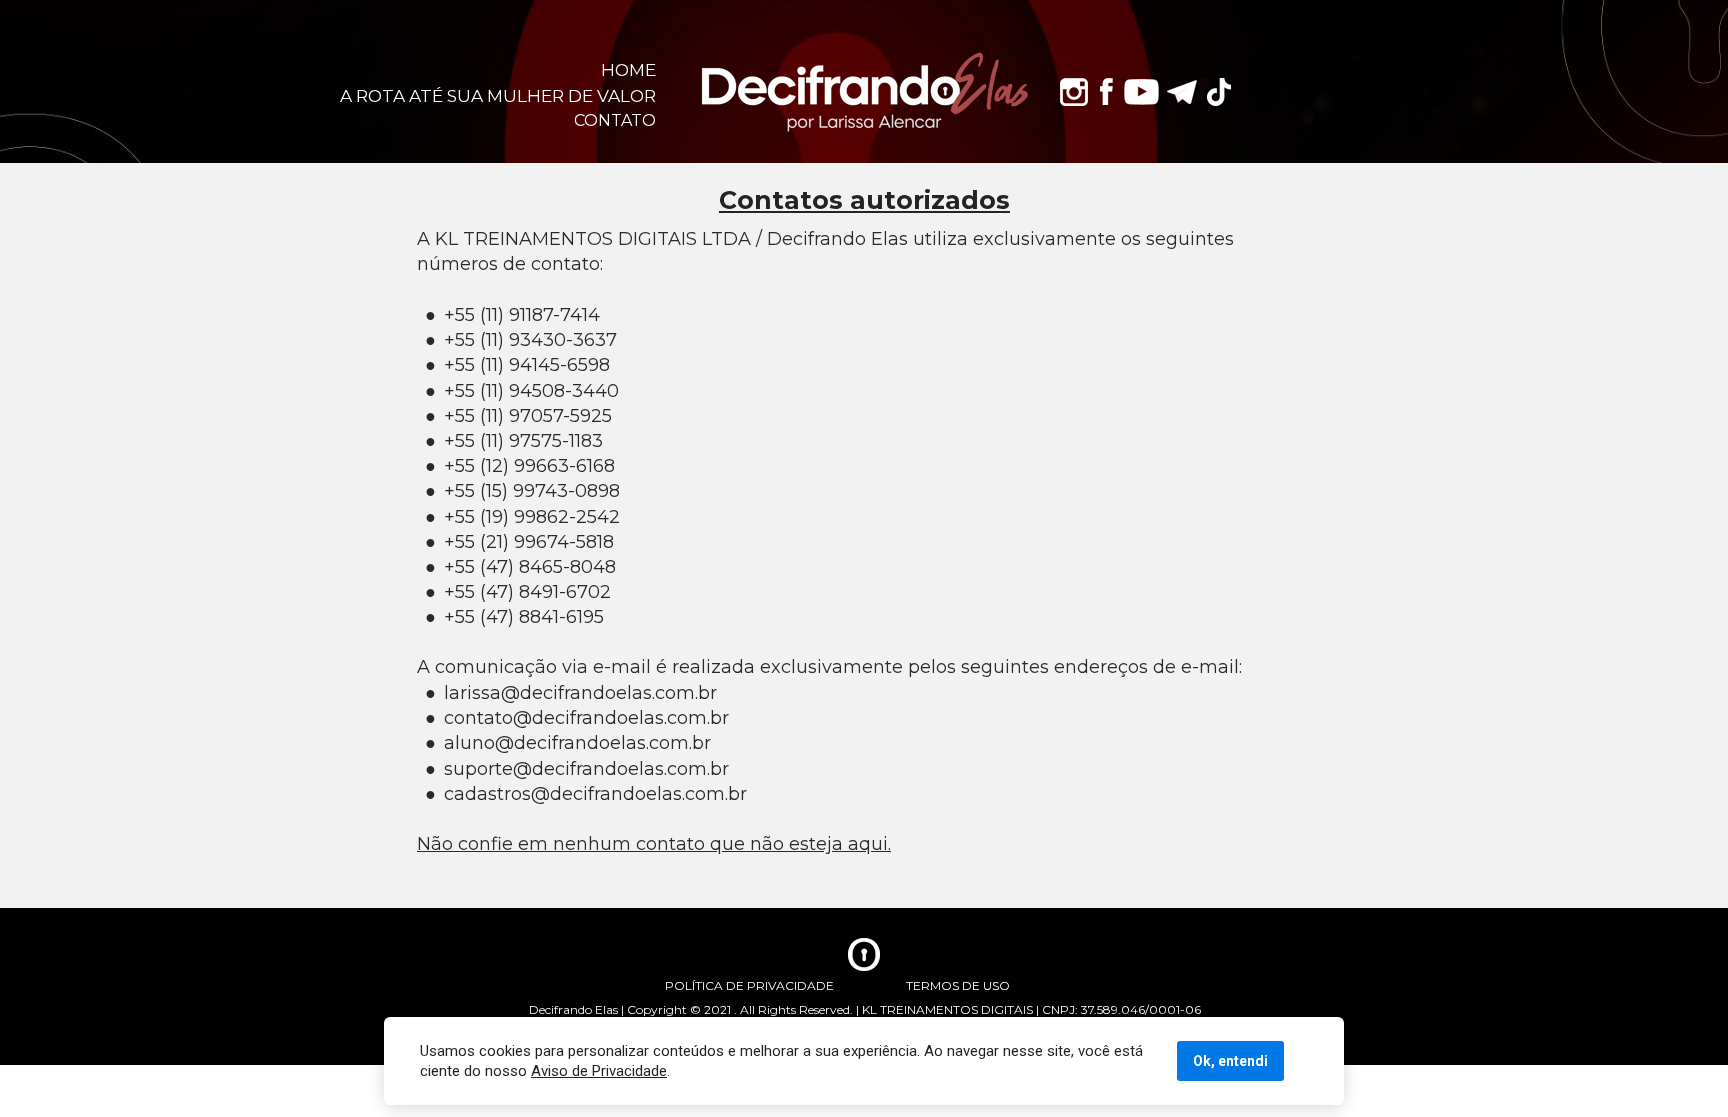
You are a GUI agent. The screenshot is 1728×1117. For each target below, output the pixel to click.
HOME (628, 69)
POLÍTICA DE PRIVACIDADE (749, 985)
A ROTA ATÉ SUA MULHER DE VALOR (498, 95)
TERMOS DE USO (958, 985)
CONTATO (615, 120)
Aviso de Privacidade (599, 1071)
